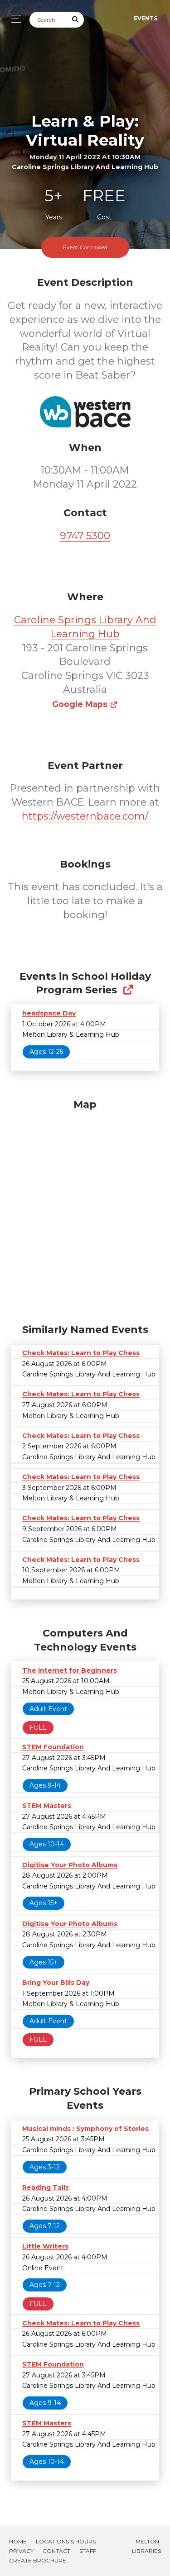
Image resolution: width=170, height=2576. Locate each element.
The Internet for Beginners (70, 1670)
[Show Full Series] (128, 990)
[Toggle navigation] (14, 19)
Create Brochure (38, 2560)
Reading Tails (46, 2187)
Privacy (21, 2551)
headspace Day (49, 1013)
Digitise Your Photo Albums (70, 1865)
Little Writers (45, 2246)
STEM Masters (47, 1806)
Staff (88, 2551)
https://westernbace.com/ (85, 816)
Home (18, 2541)
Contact (56, 2551)
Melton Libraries (146, 2546)
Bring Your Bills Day (56, 1983)
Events (146, 18)
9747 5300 (85, 536)
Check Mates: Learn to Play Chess (81, 1353)
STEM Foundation (53, 1747)
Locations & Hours (66, 2541)
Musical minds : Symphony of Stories (85, 2129)
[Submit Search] (76, 20)
